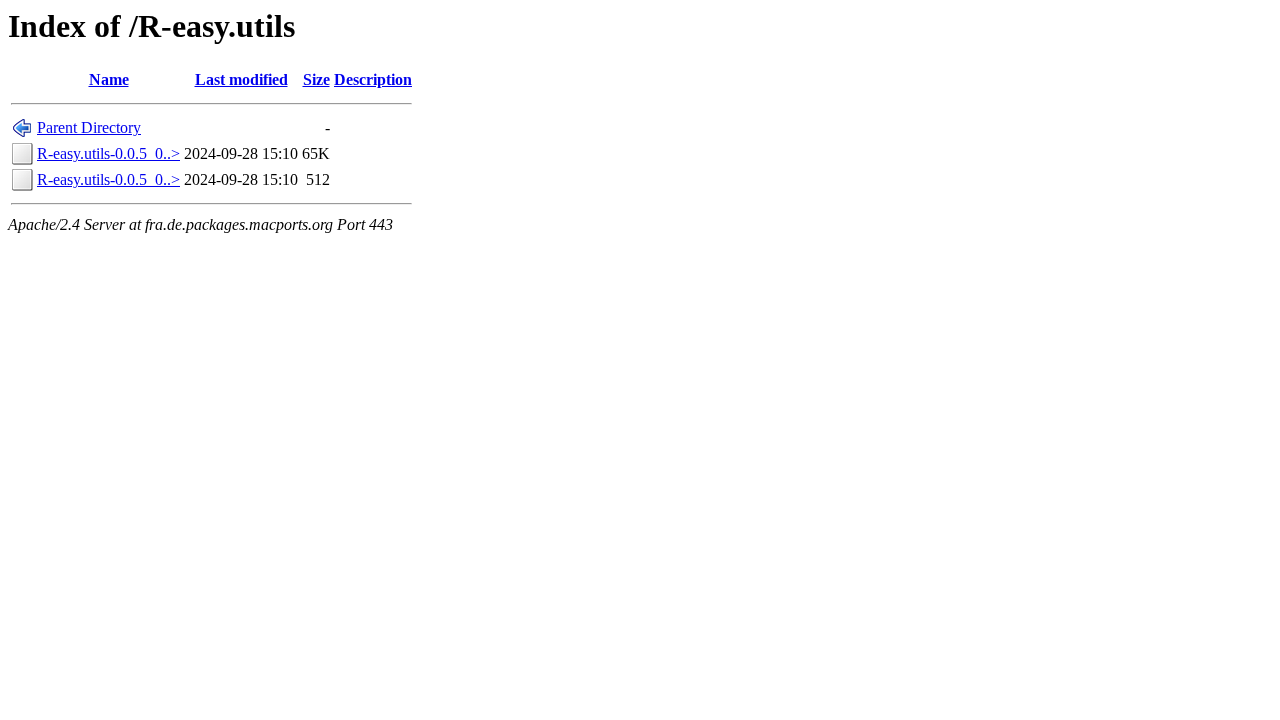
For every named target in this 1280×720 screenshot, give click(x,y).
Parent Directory (89, 127)
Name (109, 79)
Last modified (241, 79)
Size (316, 79)
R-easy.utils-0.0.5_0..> (108, 153)
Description (373, 79)
